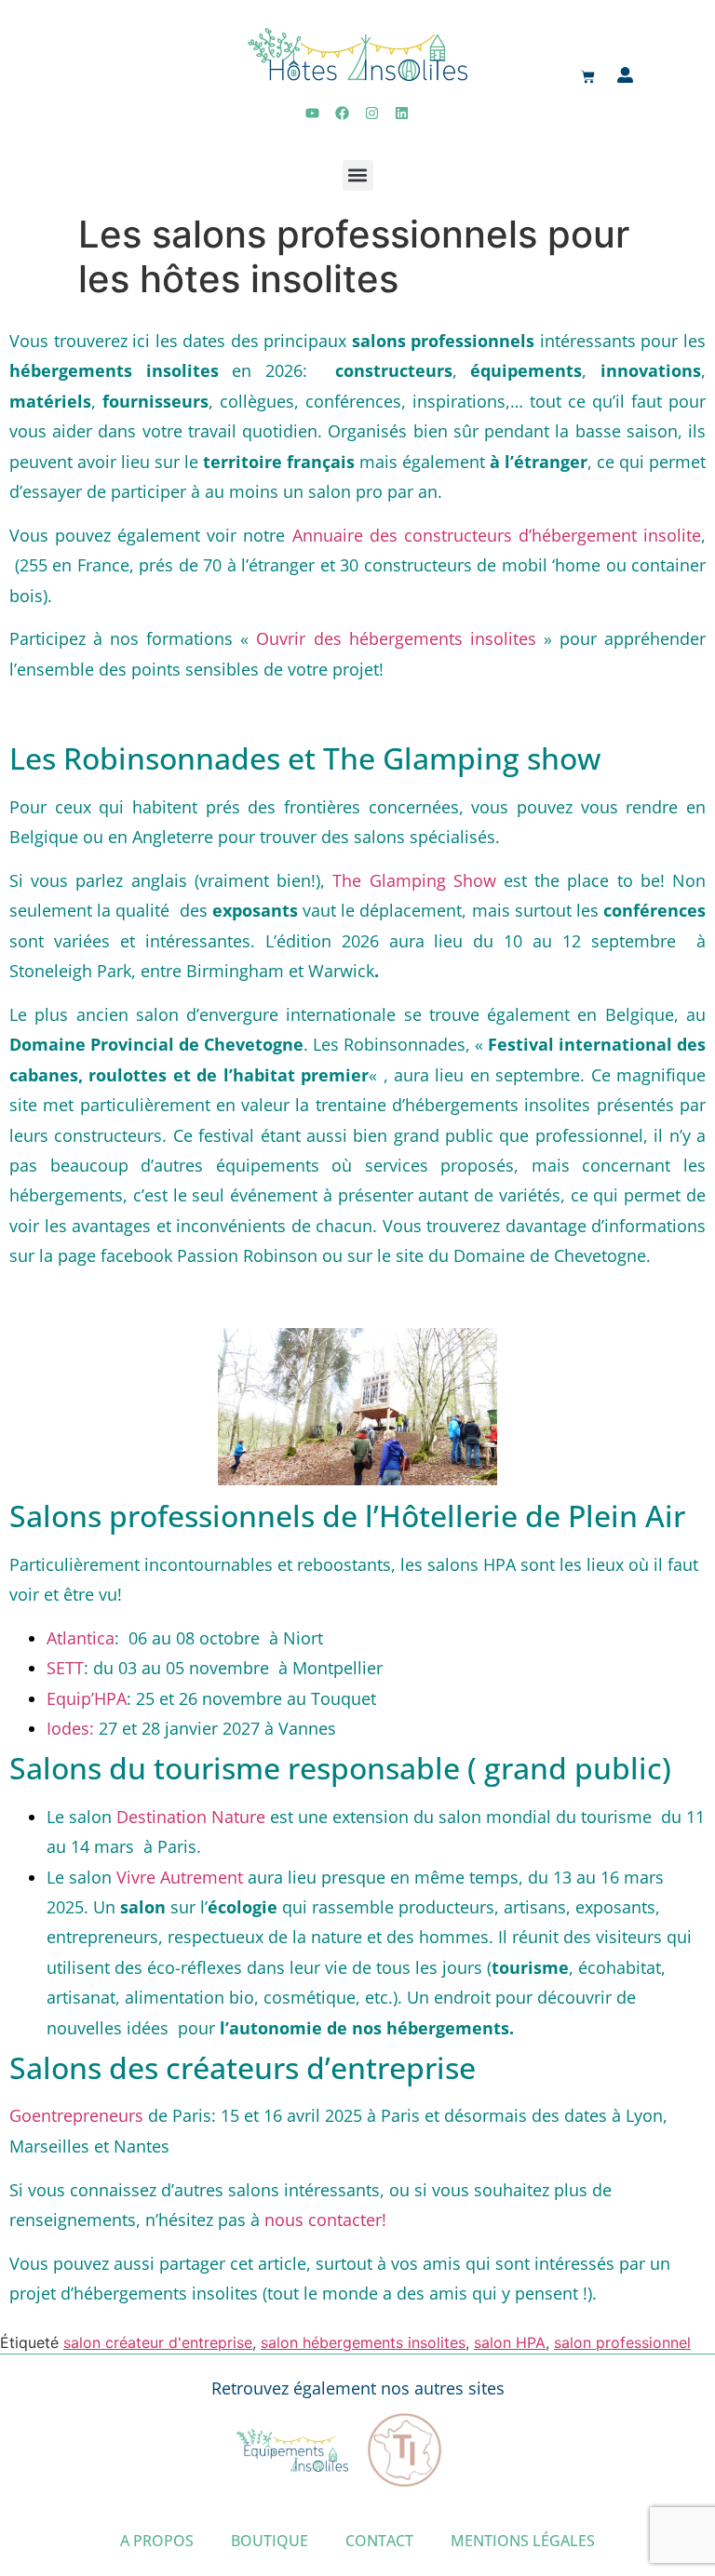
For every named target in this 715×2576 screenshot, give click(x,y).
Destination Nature (191, 1817)
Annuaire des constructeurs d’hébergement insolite (497, 535)
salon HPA (510, 2342)
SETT (65, 1668)
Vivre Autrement (182, 1877)
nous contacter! (328, 2220)
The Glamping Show (414, 880)
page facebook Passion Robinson (188, 1255)
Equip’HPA (87, 1698)
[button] (358, 175)
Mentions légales (523, 2541)
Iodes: (70, 1728)
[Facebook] (343, 114)
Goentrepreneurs (76, 2115)
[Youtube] (313, 114)
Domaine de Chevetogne (550, 1255)
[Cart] (588, 78)
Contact (379, 2541)
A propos (157, 2541)
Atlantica (81, 1638)
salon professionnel (622, 2342)
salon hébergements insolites (363, 2342)
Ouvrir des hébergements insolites (396, 638)
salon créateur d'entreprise (158, 2342)
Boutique (270, 2541)
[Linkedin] (402, 114)
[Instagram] (372, 114)
